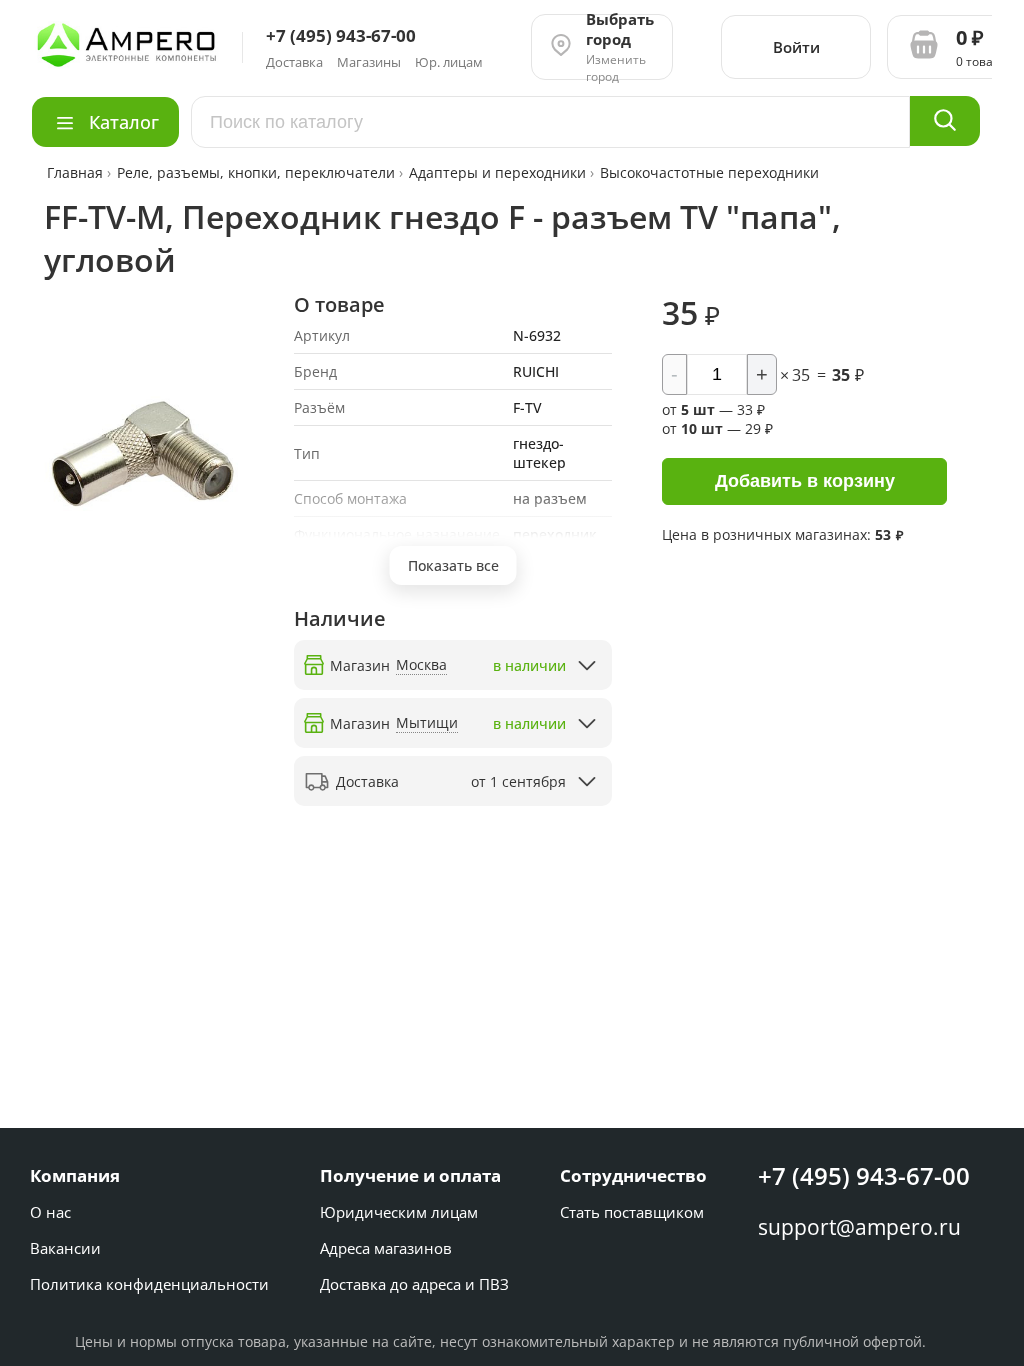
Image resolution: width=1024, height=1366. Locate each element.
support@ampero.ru (859, 1227)
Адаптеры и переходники (497, 172)
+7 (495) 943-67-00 (864, 1175)
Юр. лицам (449, 62)
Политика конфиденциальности (149, 1284)
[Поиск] (945, 121)
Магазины (369, 62)
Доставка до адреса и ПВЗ (414, 1284)
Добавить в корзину (805, 481)
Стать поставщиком (632, 1212)
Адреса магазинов (386, 1248)
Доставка (294, 62)
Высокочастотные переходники (709, 172)
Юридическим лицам (399, 1212)
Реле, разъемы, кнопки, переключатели (256, 172)
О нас (50, 1212)
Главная (77, 172)
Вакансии (65, 1248)
